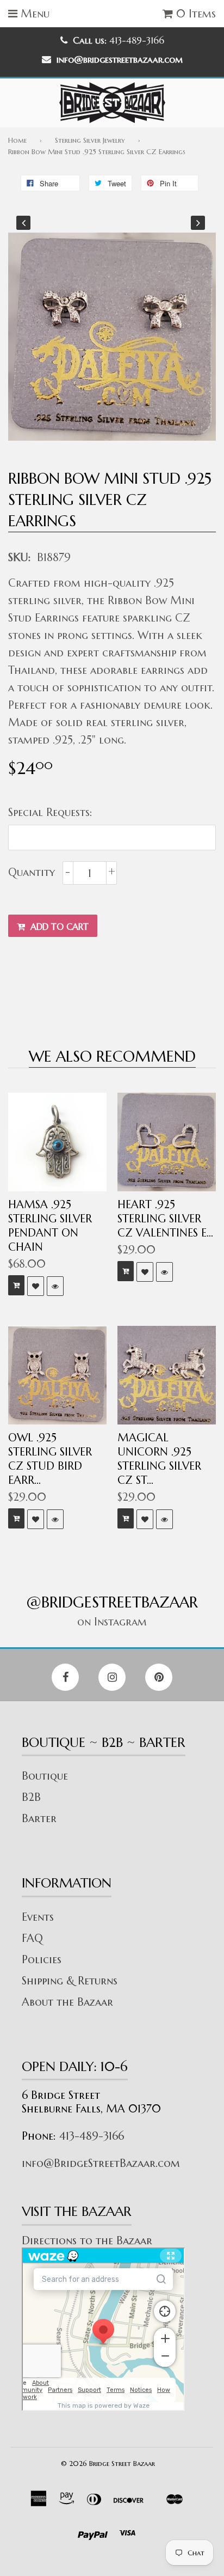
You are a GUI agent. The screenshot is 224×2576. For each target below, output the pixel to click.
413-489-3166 (92, 2136)
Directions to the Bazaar (87, 2241)
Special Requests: (50, 812)
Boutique (45, 1776)
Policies (42, 1960)
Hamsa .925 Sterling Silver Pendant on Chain (50, 1226)
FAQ (32, 1938)
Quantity (32, 872)
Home (17, 140)
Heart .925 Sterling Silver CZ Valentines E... (165, 1219)
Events (38, 1917)
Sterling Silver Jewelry (90, 140)
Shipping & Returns (70, 1981)
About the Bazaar (67, 2002)
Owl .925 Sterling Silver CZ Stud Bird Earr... (50, 1459)
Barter (39, 1819)
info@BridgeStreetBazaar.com (101, 2163)
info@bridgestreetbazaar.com (120, 59)
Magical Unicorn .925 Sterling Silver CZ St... (159, 1459)
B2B (31, 1797)
